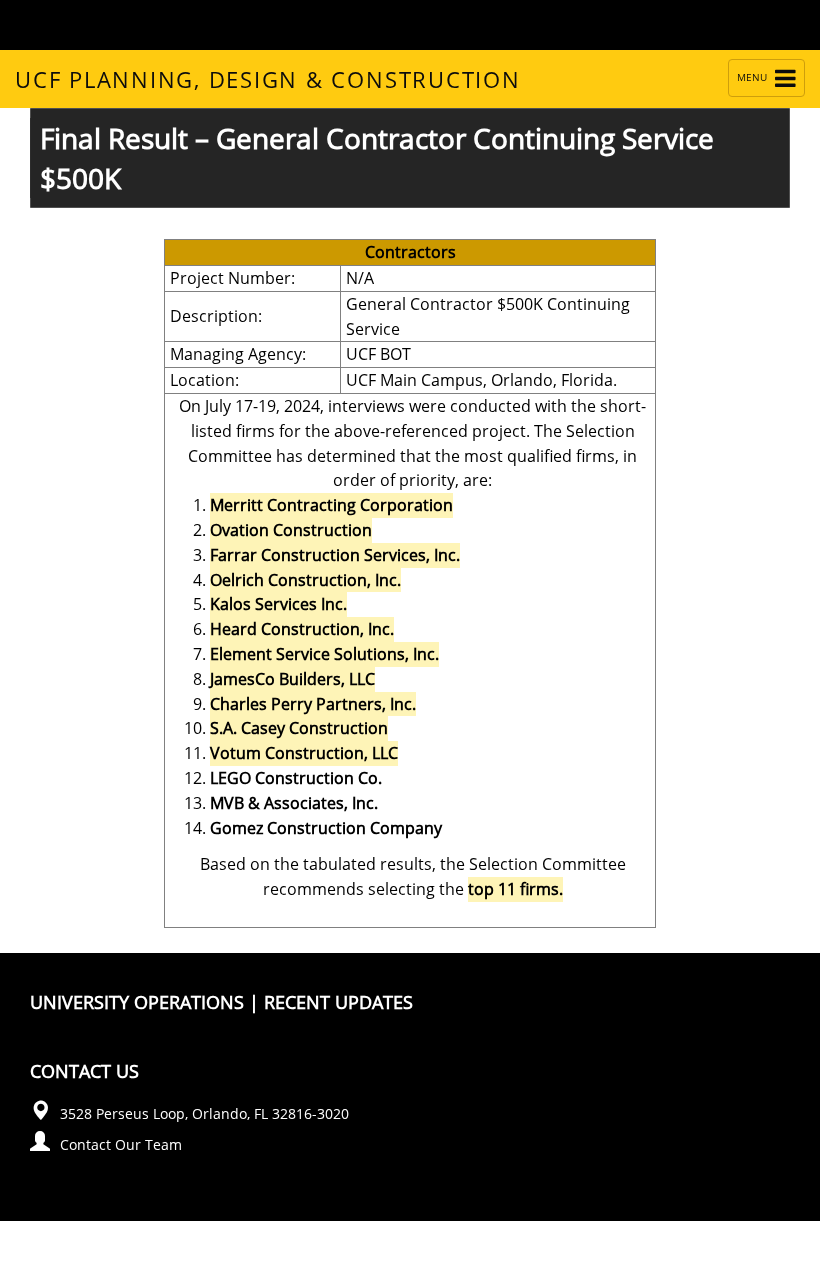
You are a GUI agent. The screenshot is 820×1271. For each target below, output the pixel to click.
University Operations (137, 1002)
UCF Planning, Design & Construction (268, 79)
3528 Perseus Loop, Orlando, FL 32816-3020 (204, 1113)
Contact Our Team (121, 1144)
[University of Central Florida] (198, 24)
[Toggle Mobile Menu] (750, 23)
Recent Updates (338, 1002)
